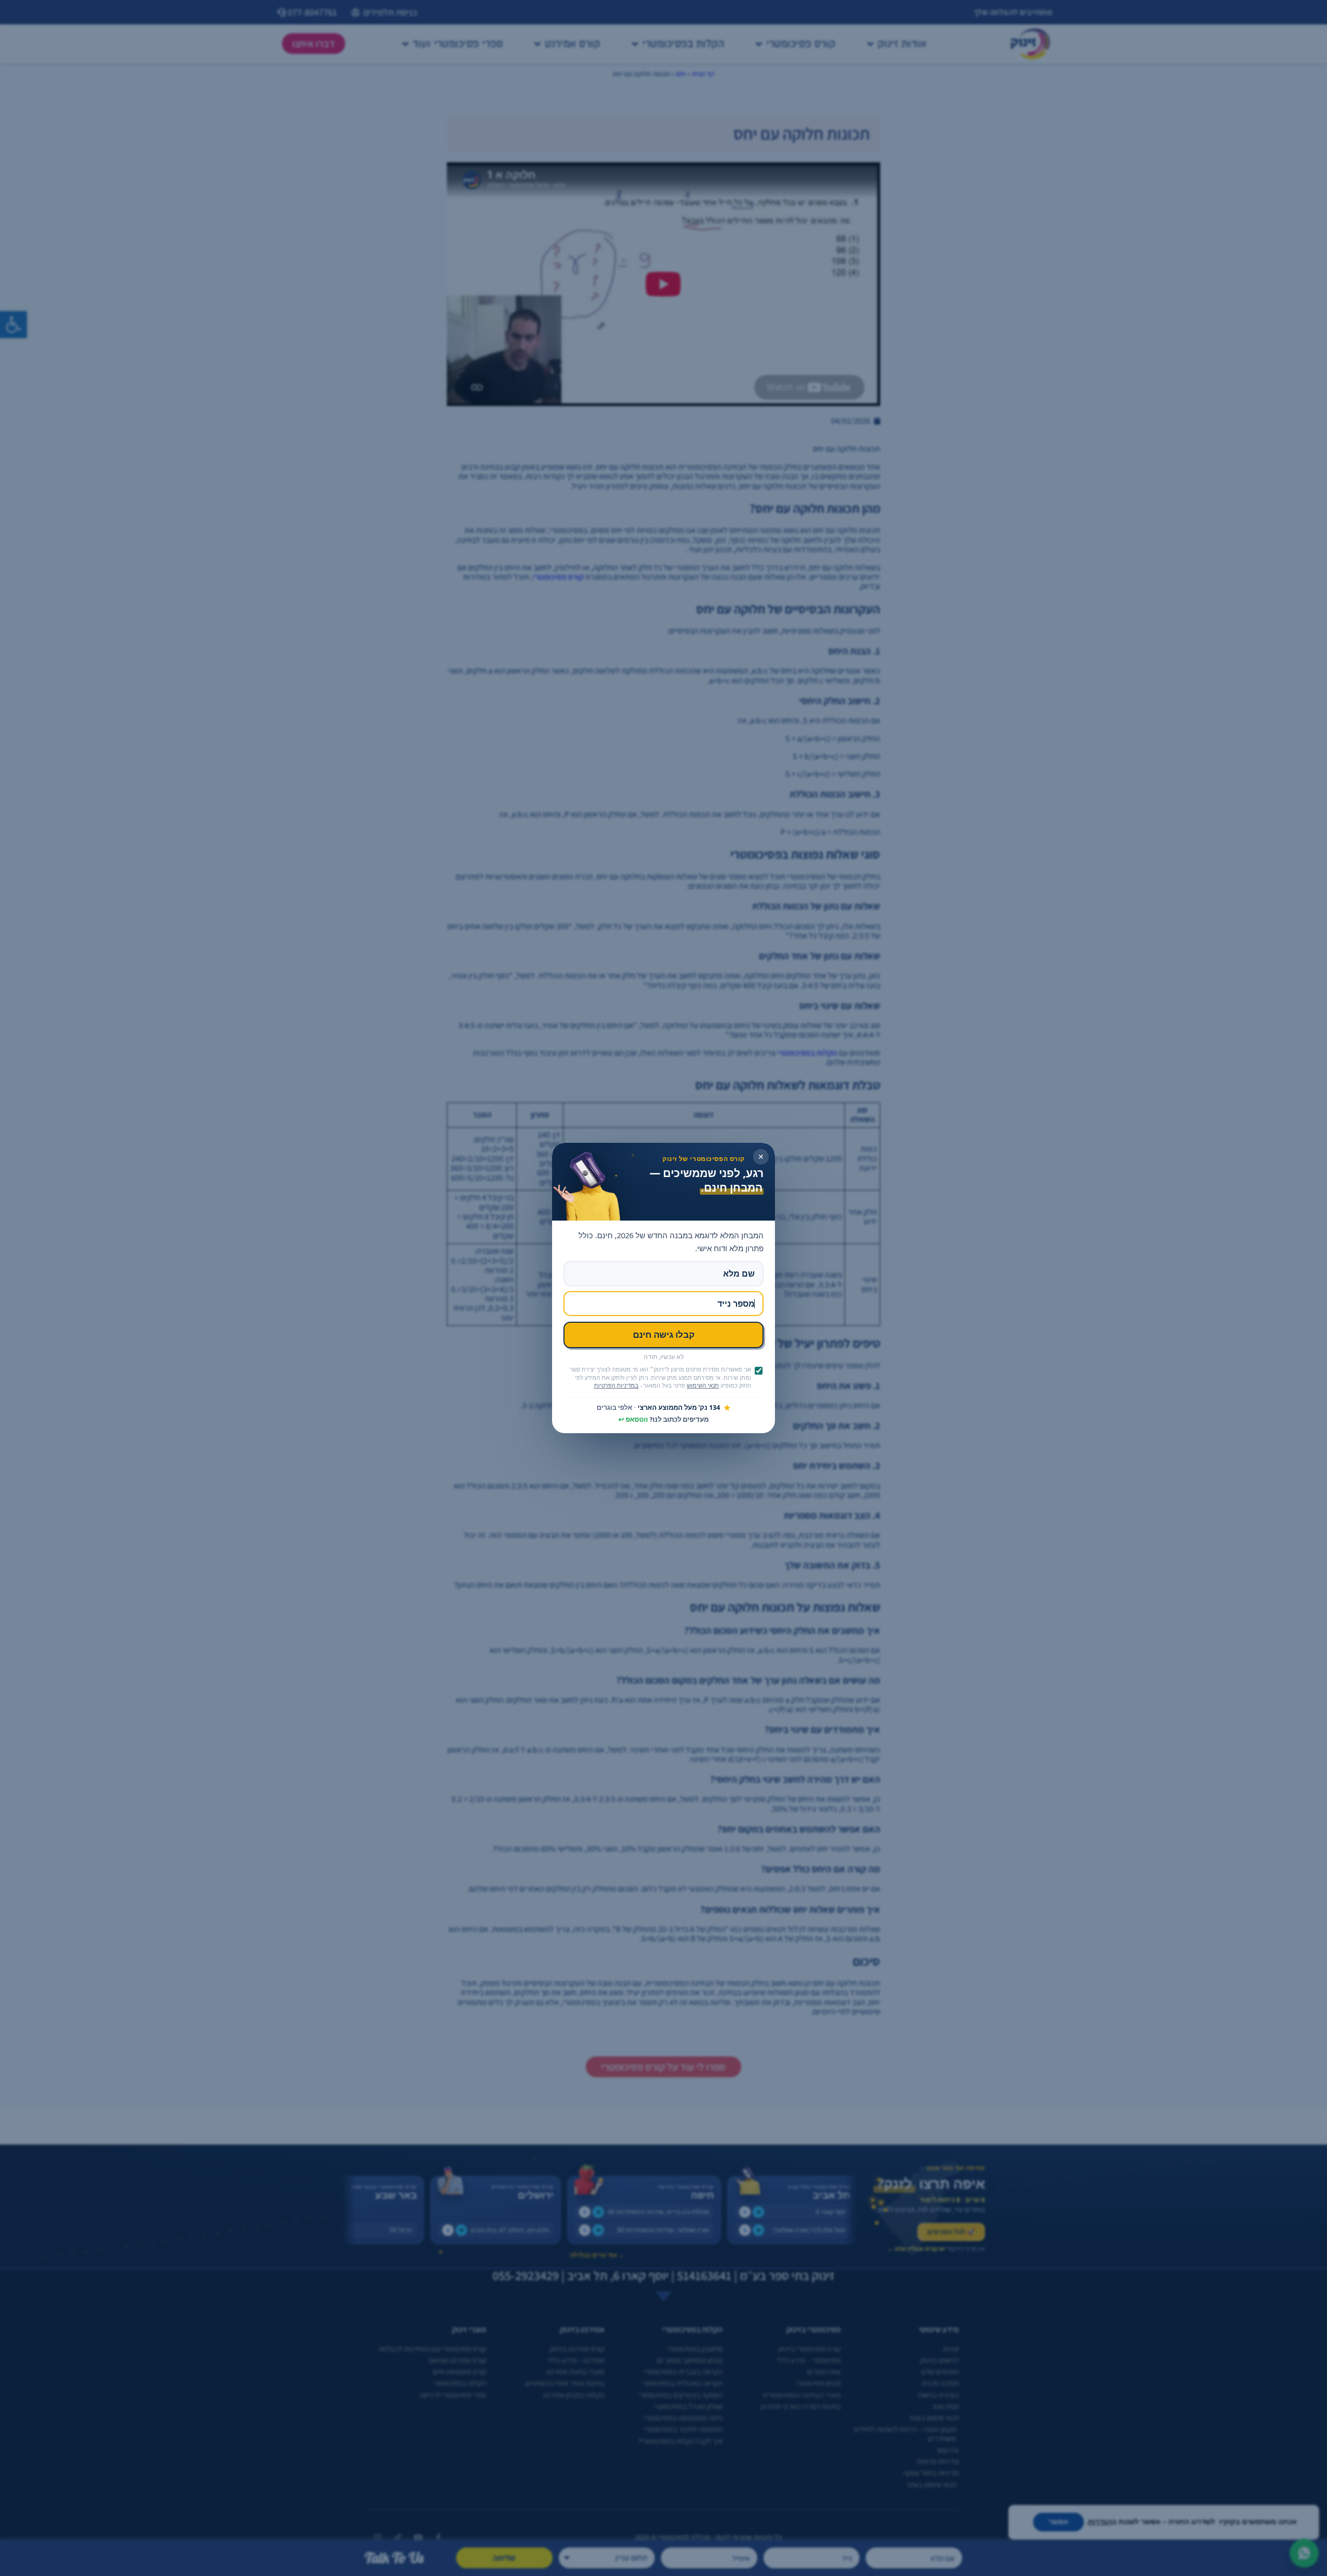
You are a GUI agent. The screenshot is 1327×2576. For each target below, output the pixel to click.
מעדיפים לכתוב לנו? (663, 1420)
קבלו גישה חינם (664, 1334)
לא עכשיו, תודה (664, 1357)
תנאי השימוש (703, 1385)
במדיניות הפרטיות (616, 1385)
